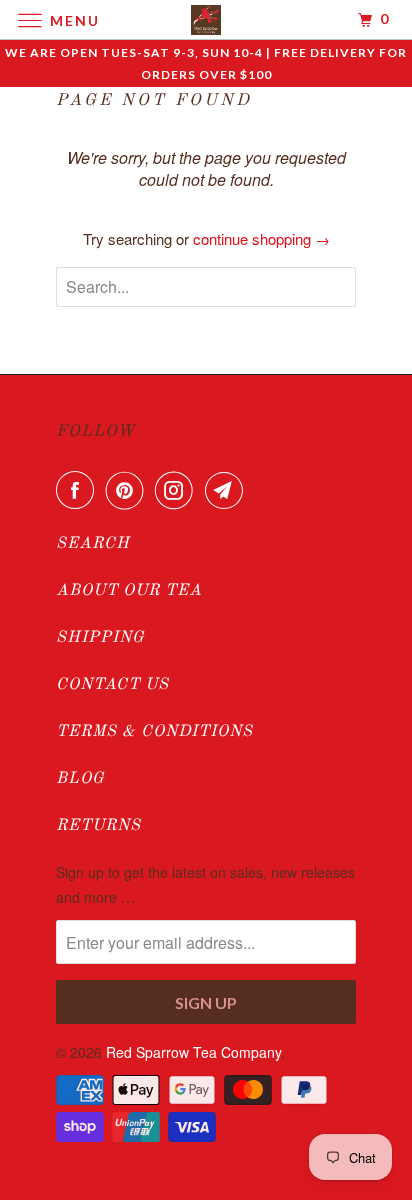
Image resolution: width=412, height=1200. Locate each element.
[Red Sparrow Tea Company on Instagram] (178, 490)
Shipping (100, 638)
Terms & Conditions (154, 732)
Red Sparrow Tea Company (193, 1052)
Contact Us (112, 685)
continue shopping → (261, 238)
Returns (98, 826)
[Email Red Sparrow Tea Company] (228, 490)
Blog (80, 779)
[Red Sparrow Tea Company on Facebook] (79, 490)
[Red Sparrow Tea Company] (206, 19)
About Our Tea (129, 591)
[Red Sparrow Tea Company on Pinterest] (129, 490)
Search (93, 544)
